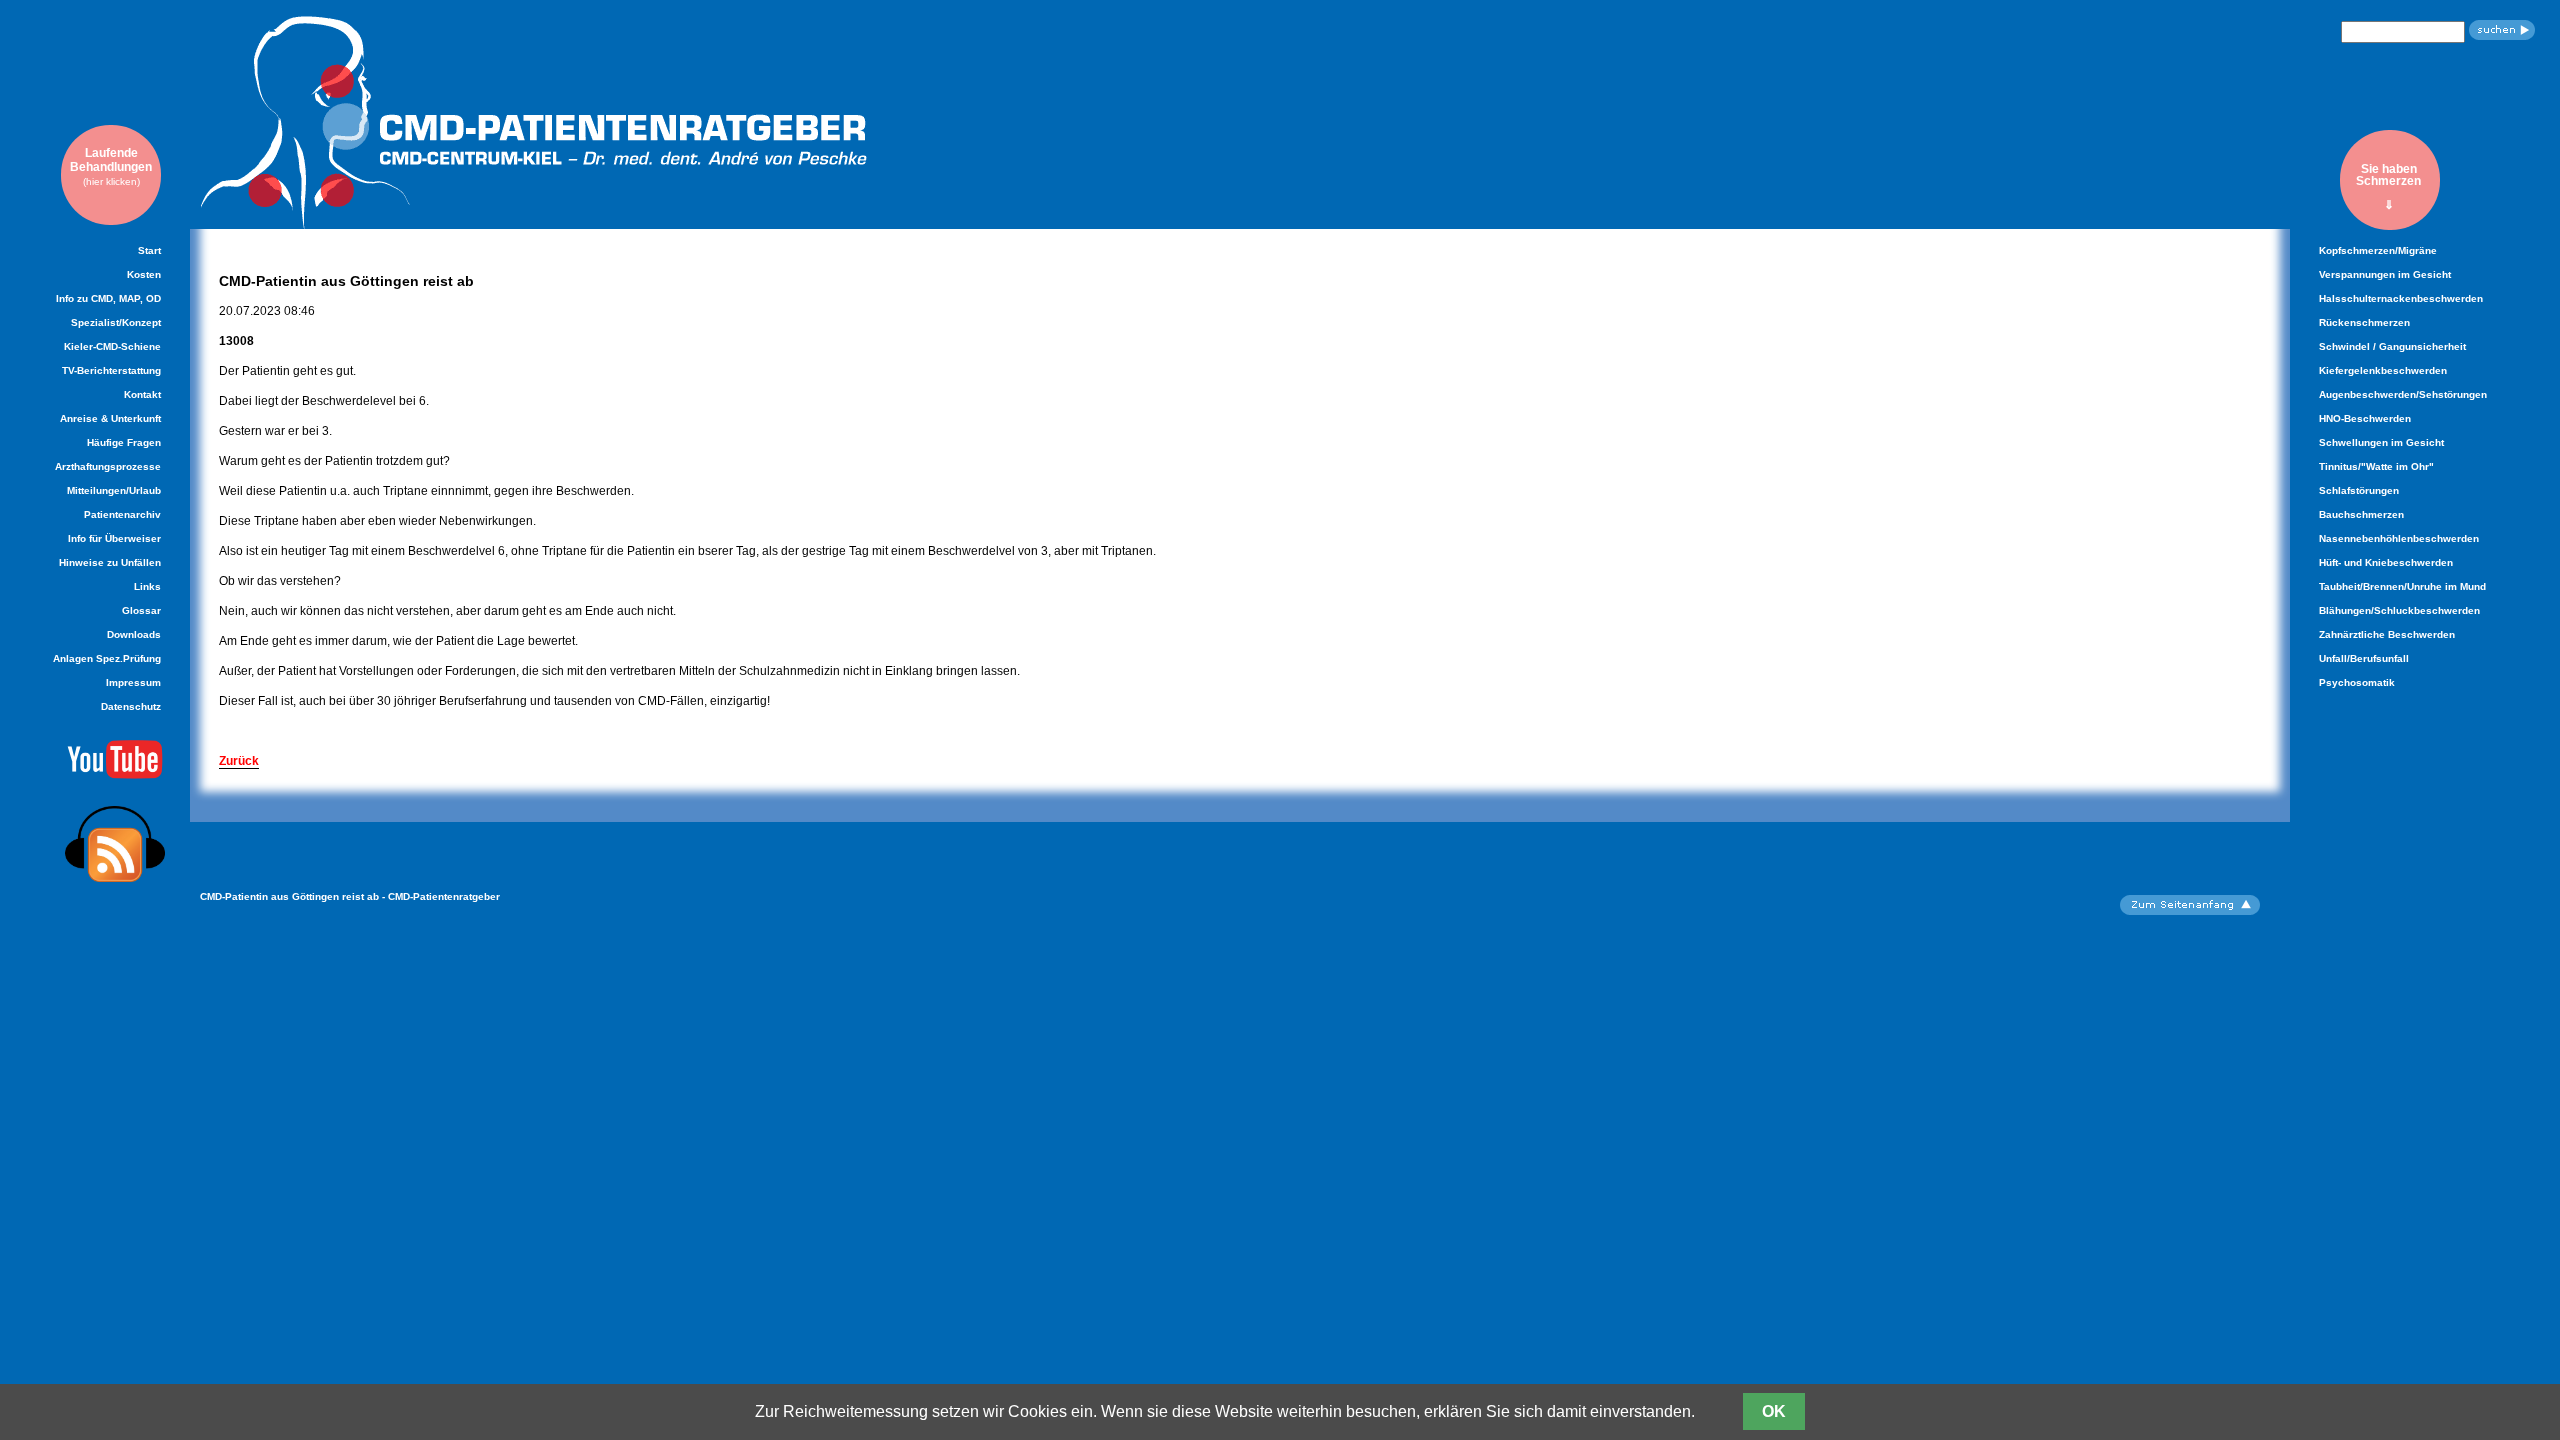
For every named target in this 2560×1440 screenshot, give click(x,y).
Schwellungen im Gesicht (2381, 442)
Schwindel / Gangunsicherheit (2392, 346)
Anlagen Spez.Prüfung (107, 658)
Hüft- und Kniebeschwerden (2386, 562)
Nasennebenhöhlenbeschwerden (2399, 538)
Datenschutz (131, 706)
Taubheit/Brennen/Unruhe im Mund (2402, 586)
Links (147, 586)
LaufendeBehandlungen (111, 166)
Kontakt (142, 394)
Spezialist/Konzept (116, 322)
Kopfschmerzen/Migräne (2378, 250)
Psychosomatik (2357, 682)
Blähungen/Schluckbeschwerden (2399, 610)
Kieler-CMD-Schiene (112, 346)
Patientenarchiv (122, 514)
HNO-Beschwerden (2365, 418)
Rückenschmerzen (2364, 322)
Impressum (133, 682)
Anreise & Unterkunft (110, 418)
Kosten (144, 274)
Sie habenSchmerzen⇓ (2388, 186)
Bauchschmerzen (2361, 514)
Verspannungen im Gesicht (2385, 274)
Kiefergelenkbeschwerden (2383, 370)
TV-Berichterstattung (111, 370)
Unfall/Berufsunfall (2364, 658)
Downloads (134, 634)
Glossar (141, 610)
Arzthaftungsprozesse (108, 466)
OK (1774, 1411)
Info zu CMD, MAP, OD (108, 298)
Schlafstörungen (2359, 490)
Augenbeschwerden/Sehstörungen (2403, 394)
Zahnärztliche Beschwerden (2387, 634)
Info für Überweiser (114, 538)
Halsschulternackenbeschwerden (2401, 298)
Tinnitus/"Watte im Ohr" (2376, 466)
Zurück (239, 761)
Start (149, 250)
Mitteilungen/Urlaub (114, 490)
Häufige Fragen (124, 442)
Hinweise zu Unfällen (110, 562)
